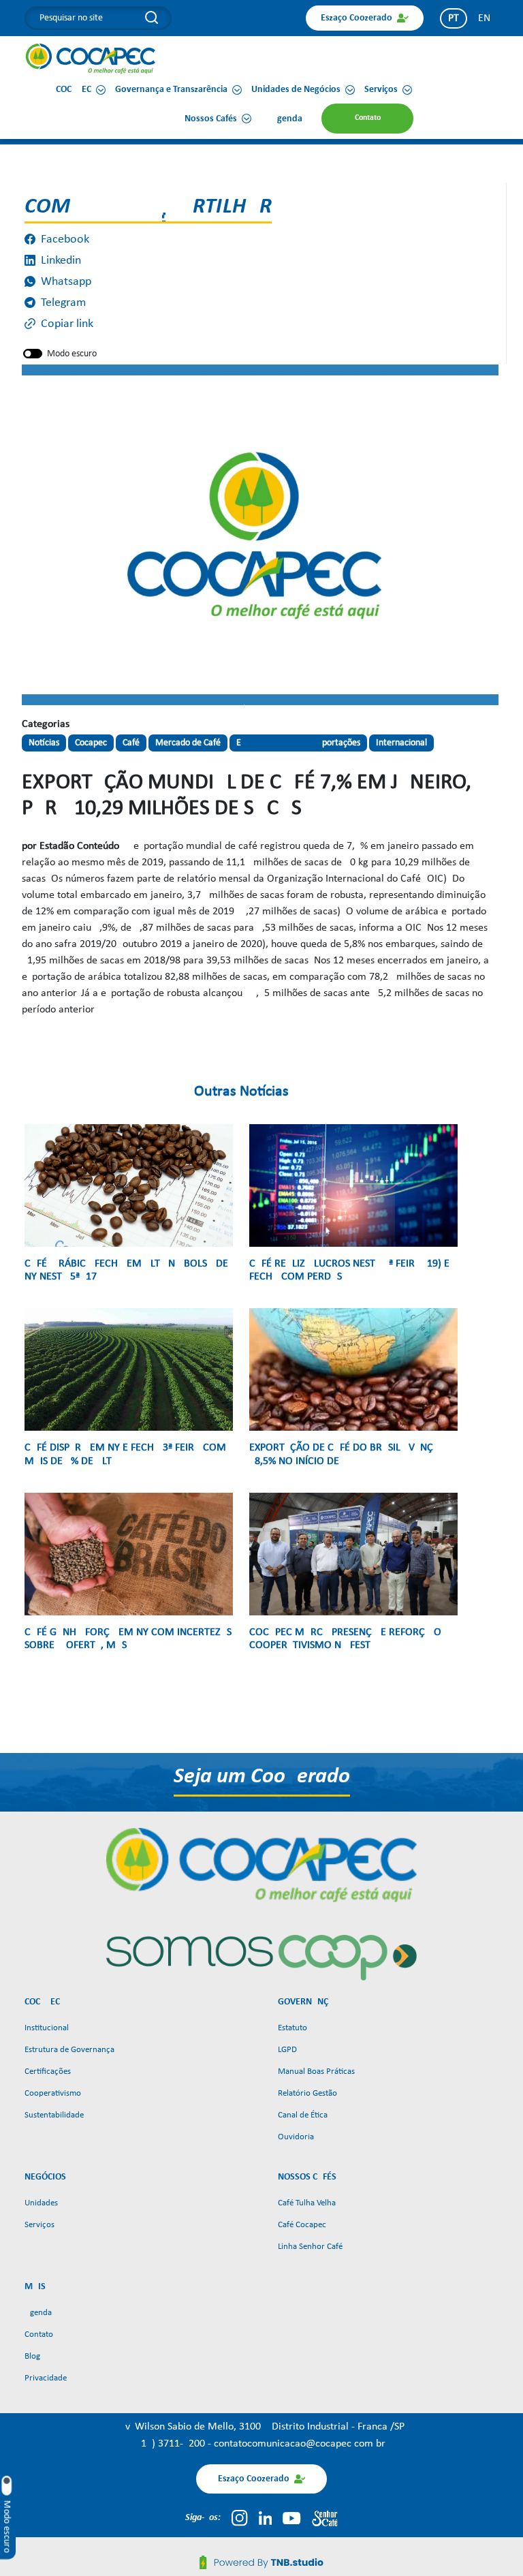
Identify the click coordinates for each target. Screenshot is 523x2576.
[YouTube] (291, 2518)
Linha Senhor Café (310, 2247)
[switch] (33, 354)
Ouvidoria (296, 2137)
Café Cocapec (302, 2225)
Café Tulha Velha (307, 2203)
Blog (32, 2356)
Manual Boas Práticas (316, 2071)
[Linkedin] (266, 2518)
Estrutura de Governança (69, 2050)
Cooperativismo (53, 2093)
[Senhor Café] (325, 2518)
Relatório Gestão (307, 2093)
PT (454, 18)
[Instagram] (239, 2518)
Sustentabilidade (54, 2115)
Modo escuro (72, 354)
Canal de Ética (303, 2115)
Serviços (39, 2225)
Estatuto (292, 2028)
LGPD (287, 2050)
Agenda (38, 2313)
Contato (39, 2334)
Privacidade (46, 2378)
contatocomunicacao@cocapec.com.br (300, 2444)
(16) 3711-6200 (173, 2444)
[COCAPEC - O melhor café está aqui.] (91, 59)
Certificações (48, 2071)
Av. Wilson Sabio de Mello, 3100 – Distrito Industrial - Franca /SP (262, 2427)
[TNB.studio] (261, 2562)
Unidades (41, 2203)
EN (484, 18)
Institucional (47, 2028)
